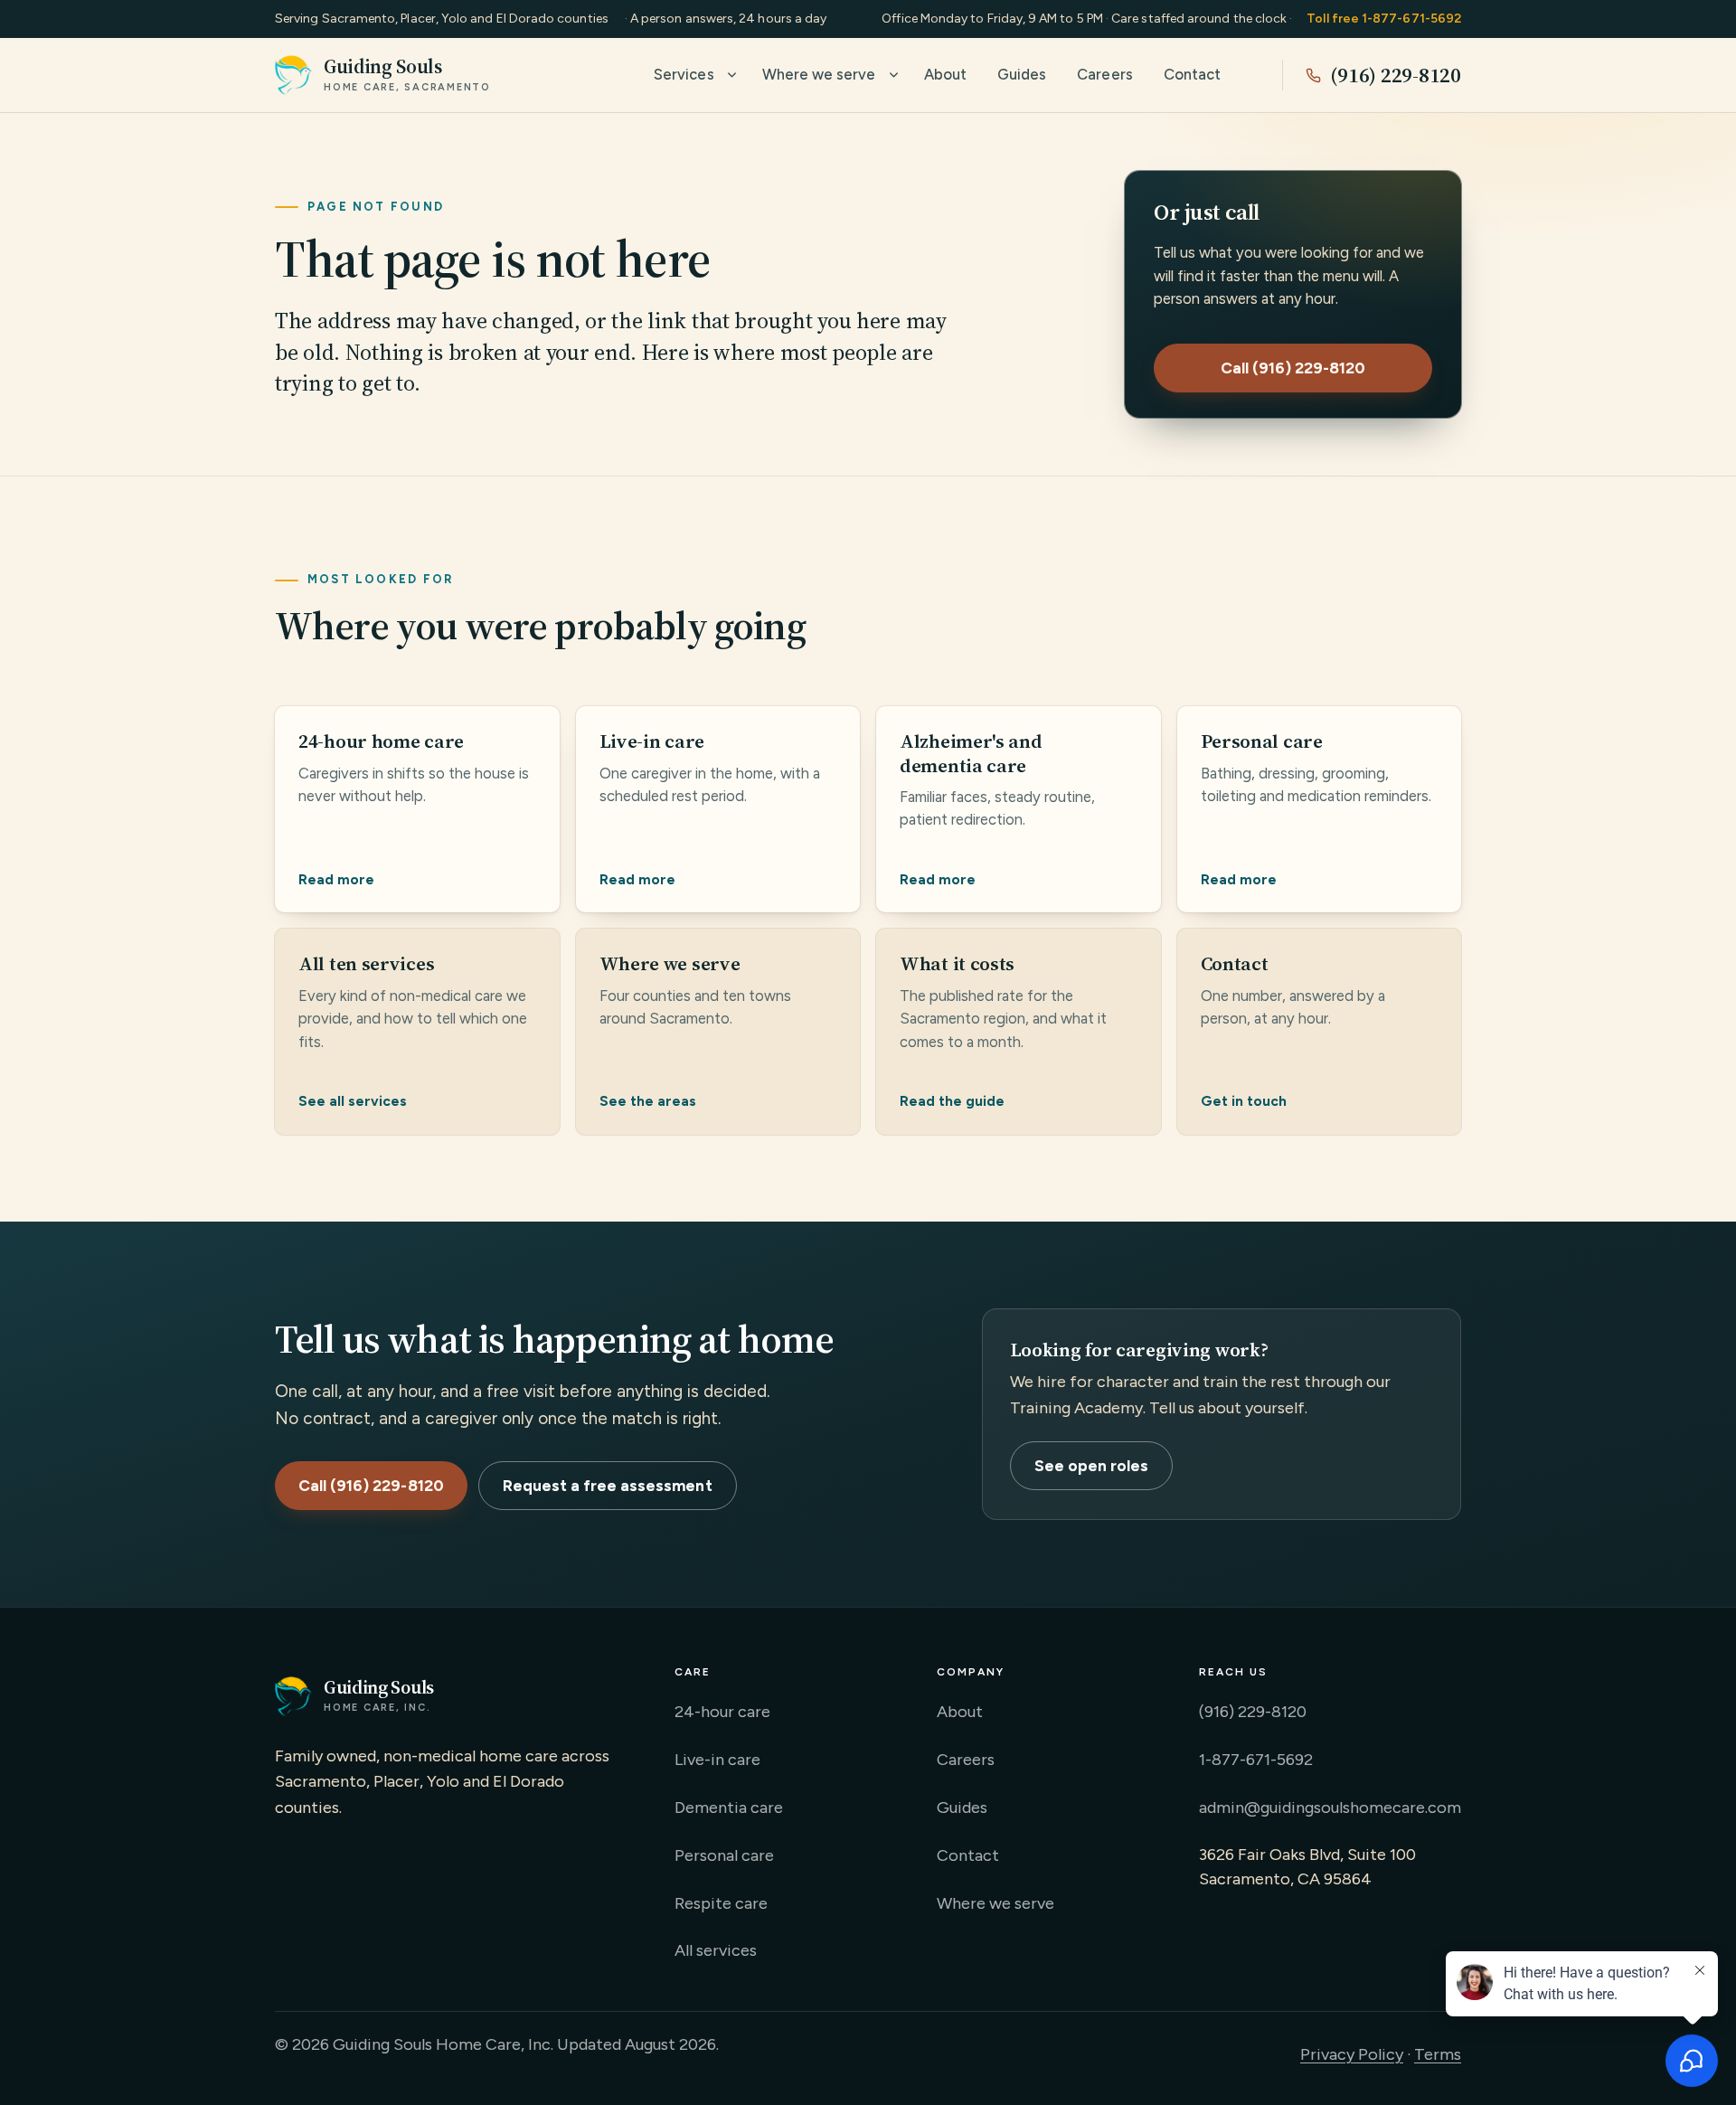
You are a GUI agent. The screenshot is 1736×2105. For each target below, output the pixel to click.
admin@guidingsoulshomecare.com (1330, 1808)
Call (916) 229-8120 (1293, 368)
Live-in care (717, 1760)
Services (684, 74)
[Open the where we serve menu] (894, 75)
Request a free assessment (608, 1485)
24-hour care (722, 1712)
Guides (1022, 74)
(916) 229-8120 (1396, 75)
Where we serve (819, 74)
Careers (1104, 74)
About (945, 74)
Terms (1438, 2054)
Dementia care (729, 1808)
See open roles (1092, 1465)
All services (716, 1950)
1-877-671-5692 (1256, 1760)
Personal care (724, 1855)
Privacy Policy (1352, 2054)
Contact (1192, 74)
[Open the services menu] (732, 75)
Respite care (721, 1903)
